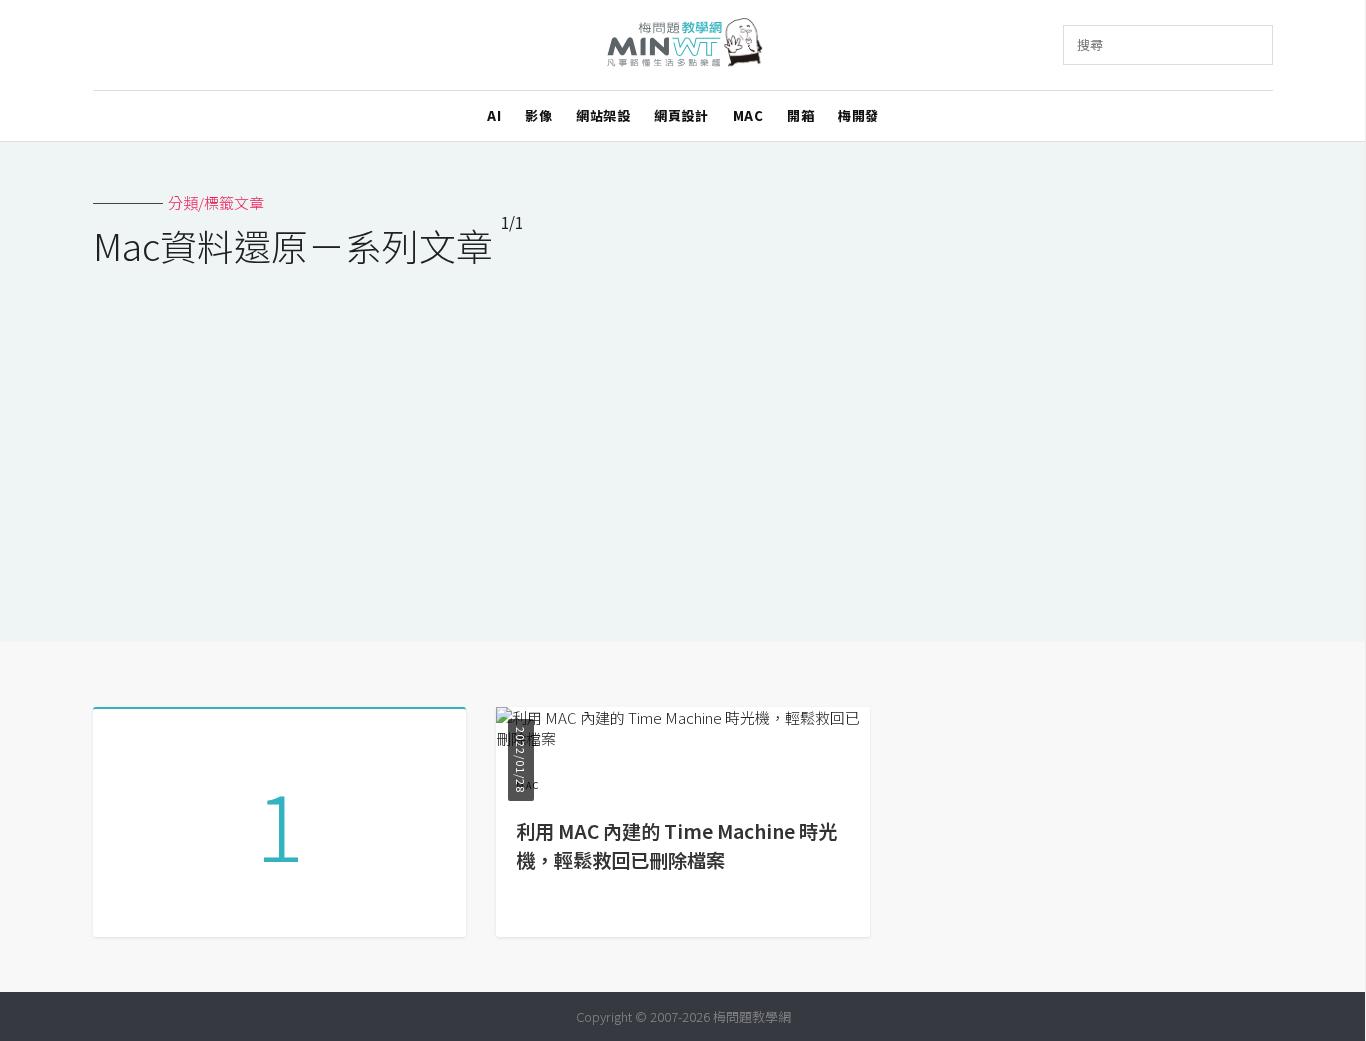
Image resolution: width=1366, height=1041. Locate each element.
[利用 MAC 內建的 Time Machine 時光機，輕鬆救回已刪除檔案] (682, 738)
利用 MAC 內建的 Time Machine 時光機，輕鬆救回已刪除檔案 (676, 845)
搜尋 (1090, 44)
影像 (538, 115)
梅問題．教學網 (683, 45)
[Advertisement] (683, 442)
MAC (748, 115)
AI (494, 115)
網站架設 (603, 115)
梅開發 (858, 115)
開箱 (800, 115)
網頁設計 (681, 115)
